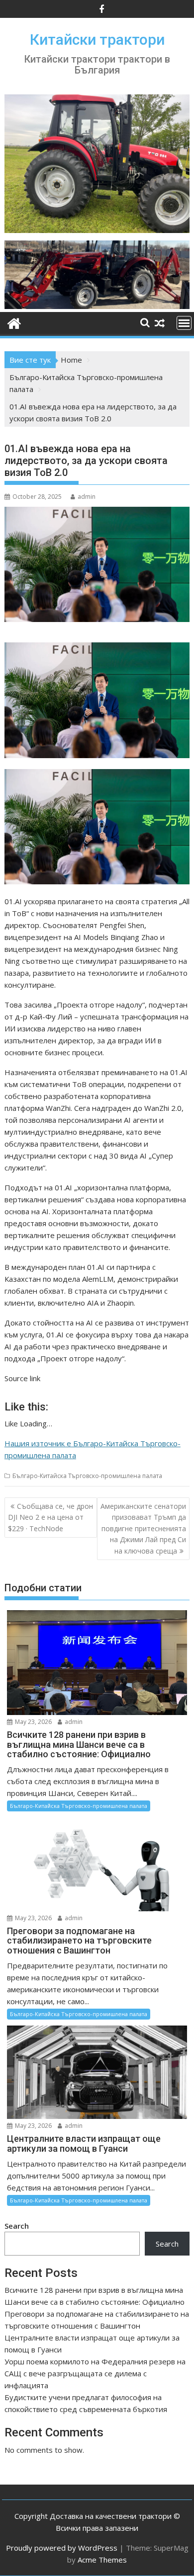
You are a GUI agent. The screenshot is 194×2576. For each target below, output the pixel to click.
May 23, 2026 (33, 1722)
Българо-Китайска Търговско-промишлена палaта (87, 1476)
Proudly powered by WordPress (62, 2548)
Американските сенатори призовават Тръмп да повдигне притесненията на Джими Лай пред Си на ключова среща (143, 1528)
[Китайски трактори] (97, 306)
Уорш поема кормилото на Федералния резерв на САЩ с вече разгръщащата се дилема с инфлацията (95, 2373)
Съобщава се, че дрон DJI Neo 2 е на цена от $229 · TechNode (50, 1517)
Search (17, 2226)
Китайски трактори (97, 39)
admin (87, 497)
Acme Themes (102, 2560)
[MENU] (184, 323)
